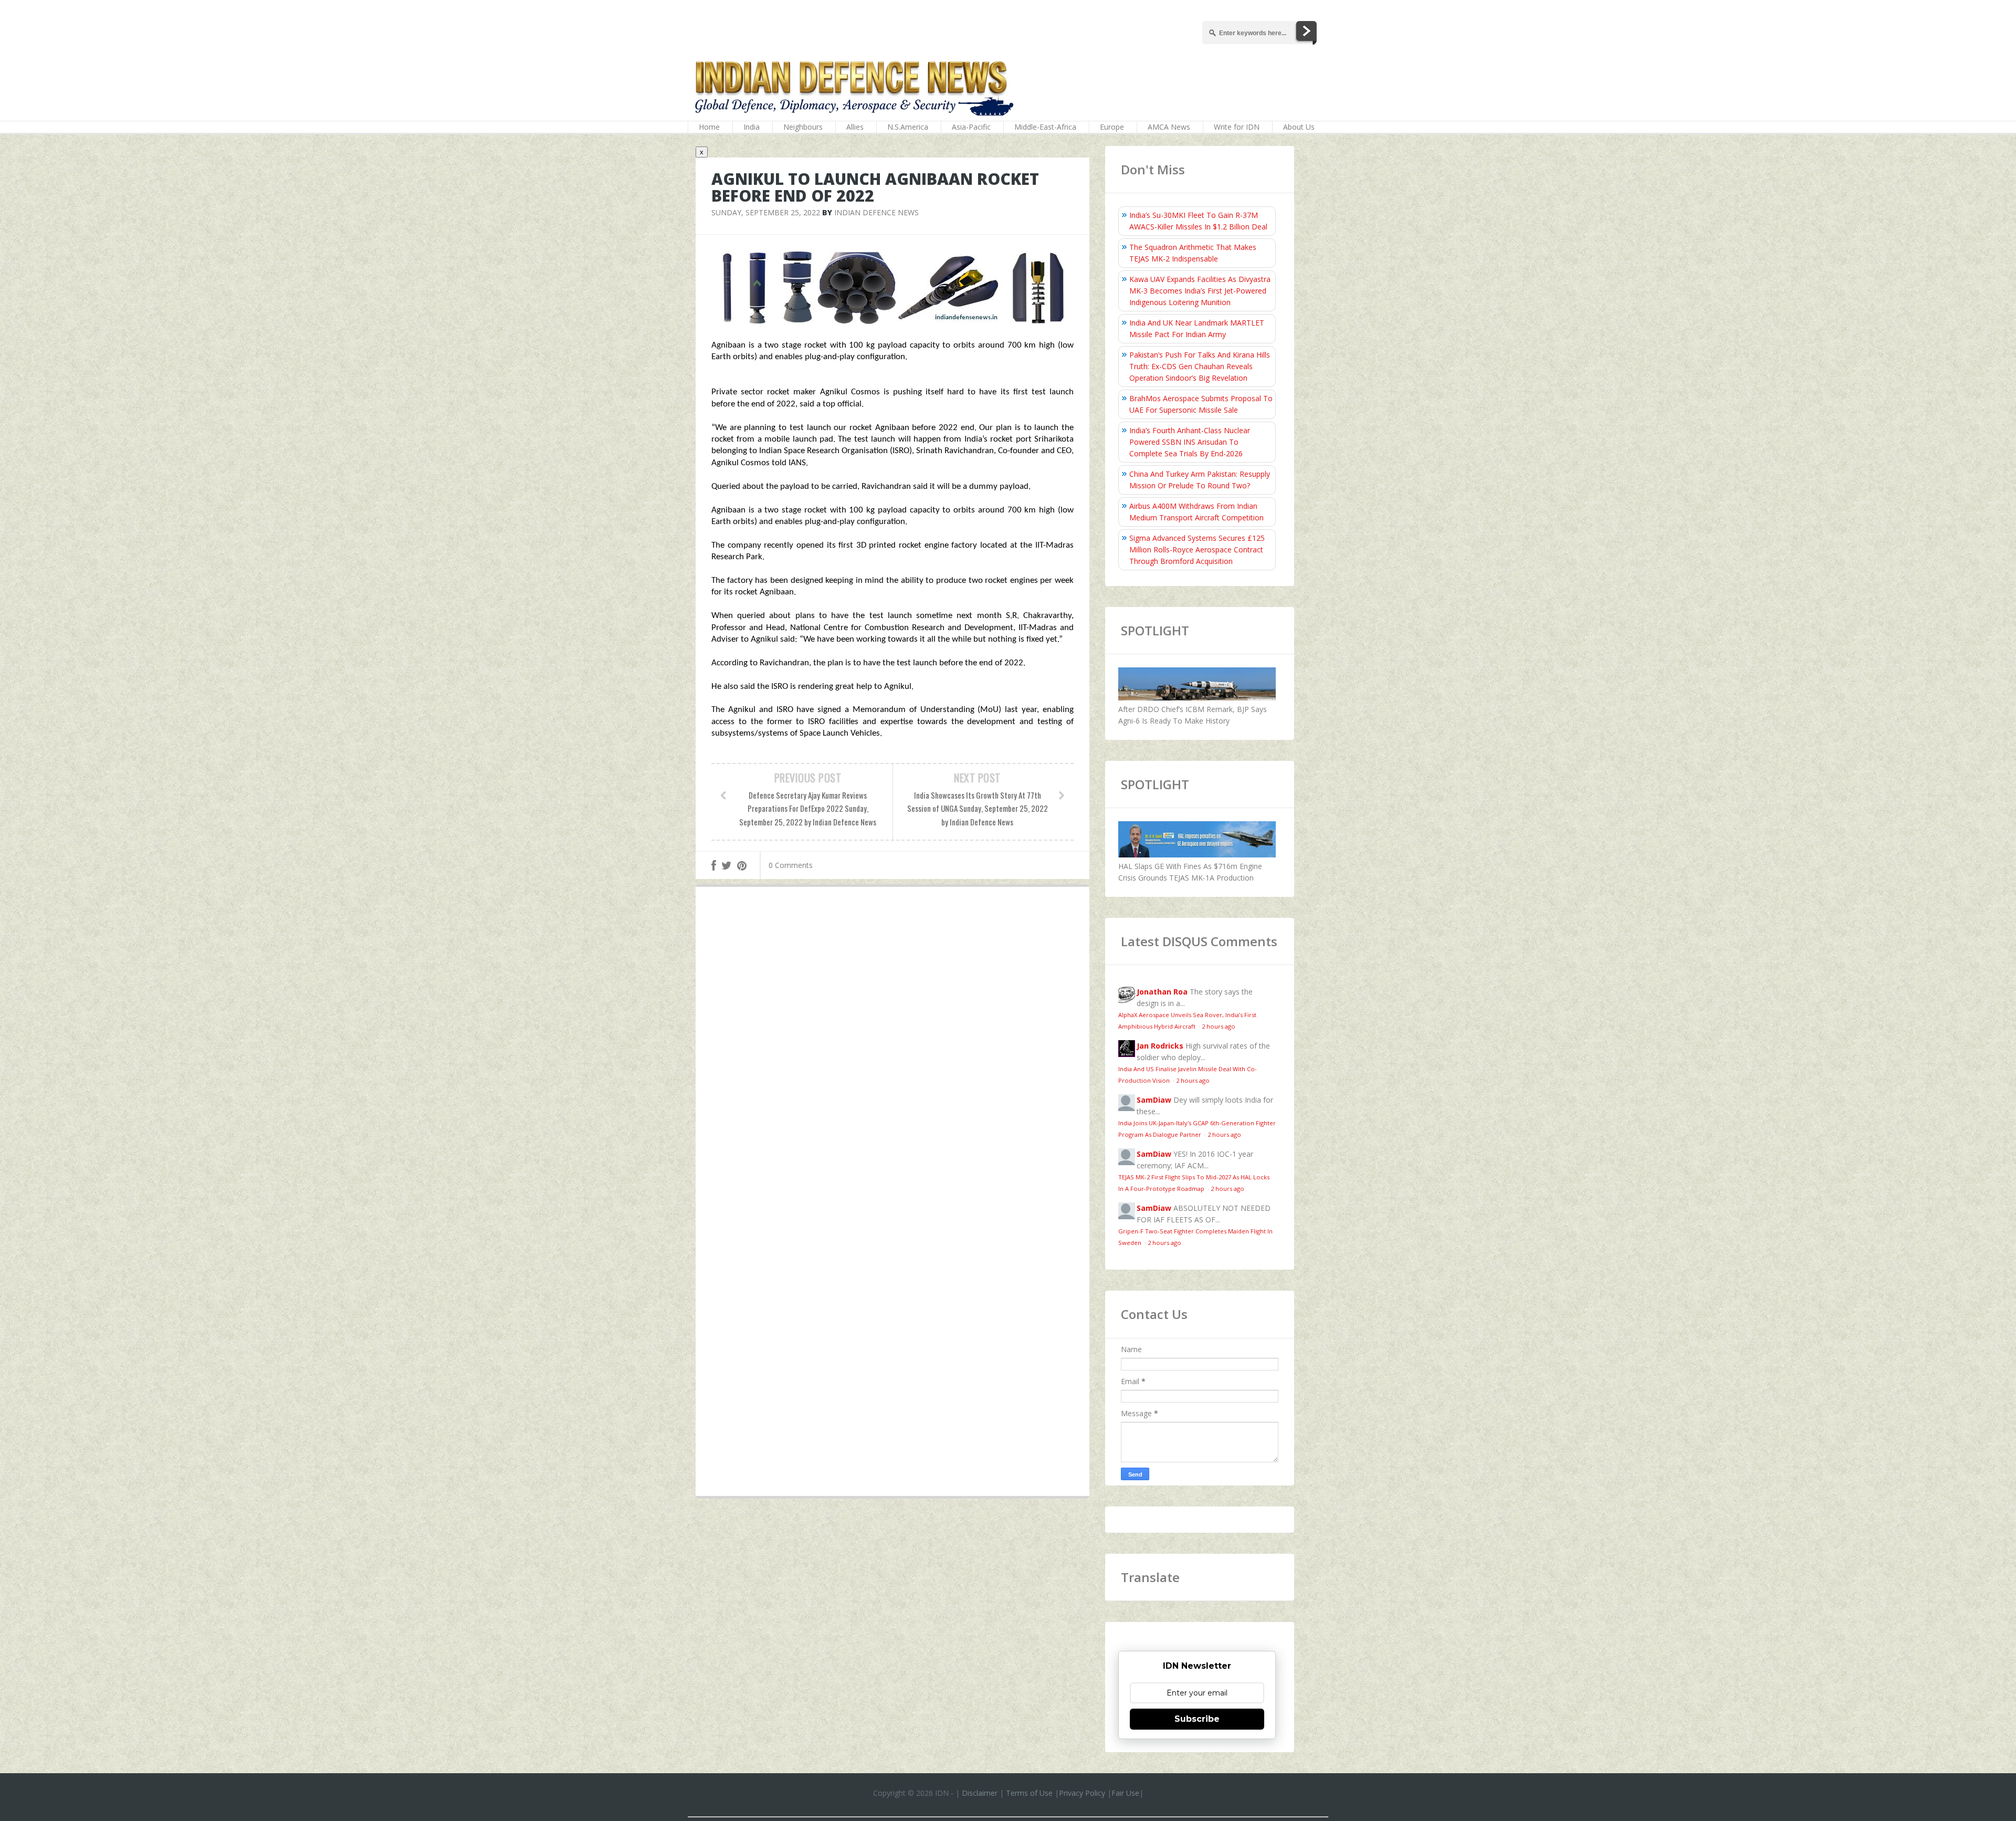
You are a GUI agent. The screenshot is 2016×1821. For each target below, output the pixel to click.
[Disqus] (892, 1048)
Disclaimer (980, 1793)
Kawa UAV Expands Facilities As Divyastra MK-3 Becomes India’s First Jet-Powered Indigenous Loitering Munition (1200, 291)
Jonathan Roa (1162, 992)
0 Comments (791, 865)
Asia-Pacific (971, 127)
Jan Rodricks (1160, 1046)
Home (709, 127)
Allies (855, 127)
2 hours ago (1219, 1026)
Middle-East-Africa (1045, 127)
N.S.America (908, 127)
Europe (1112, 127)
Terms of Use (1029, 1793)
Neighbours (803, 127)
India (752, 127)
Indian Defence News (876, 212)
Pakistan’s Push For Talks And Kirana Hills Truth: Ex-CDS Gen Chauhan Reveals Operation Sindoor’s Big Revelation (1200, 366)
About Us (1299, 127)
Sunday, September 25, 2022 (766, 212)
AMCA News (1169, 127)
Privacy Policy (1082, 1793)
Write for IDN (1237, 127)
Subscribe (1197, 1719)
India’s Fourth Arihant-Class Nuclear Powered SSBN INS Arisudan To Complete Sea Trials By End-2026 (1190, 442)
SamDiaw (1154, 1100)
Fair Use (1125, 1793)
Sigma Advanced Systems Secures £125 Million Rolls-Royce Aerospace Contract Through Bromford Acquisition (1197, 550)
